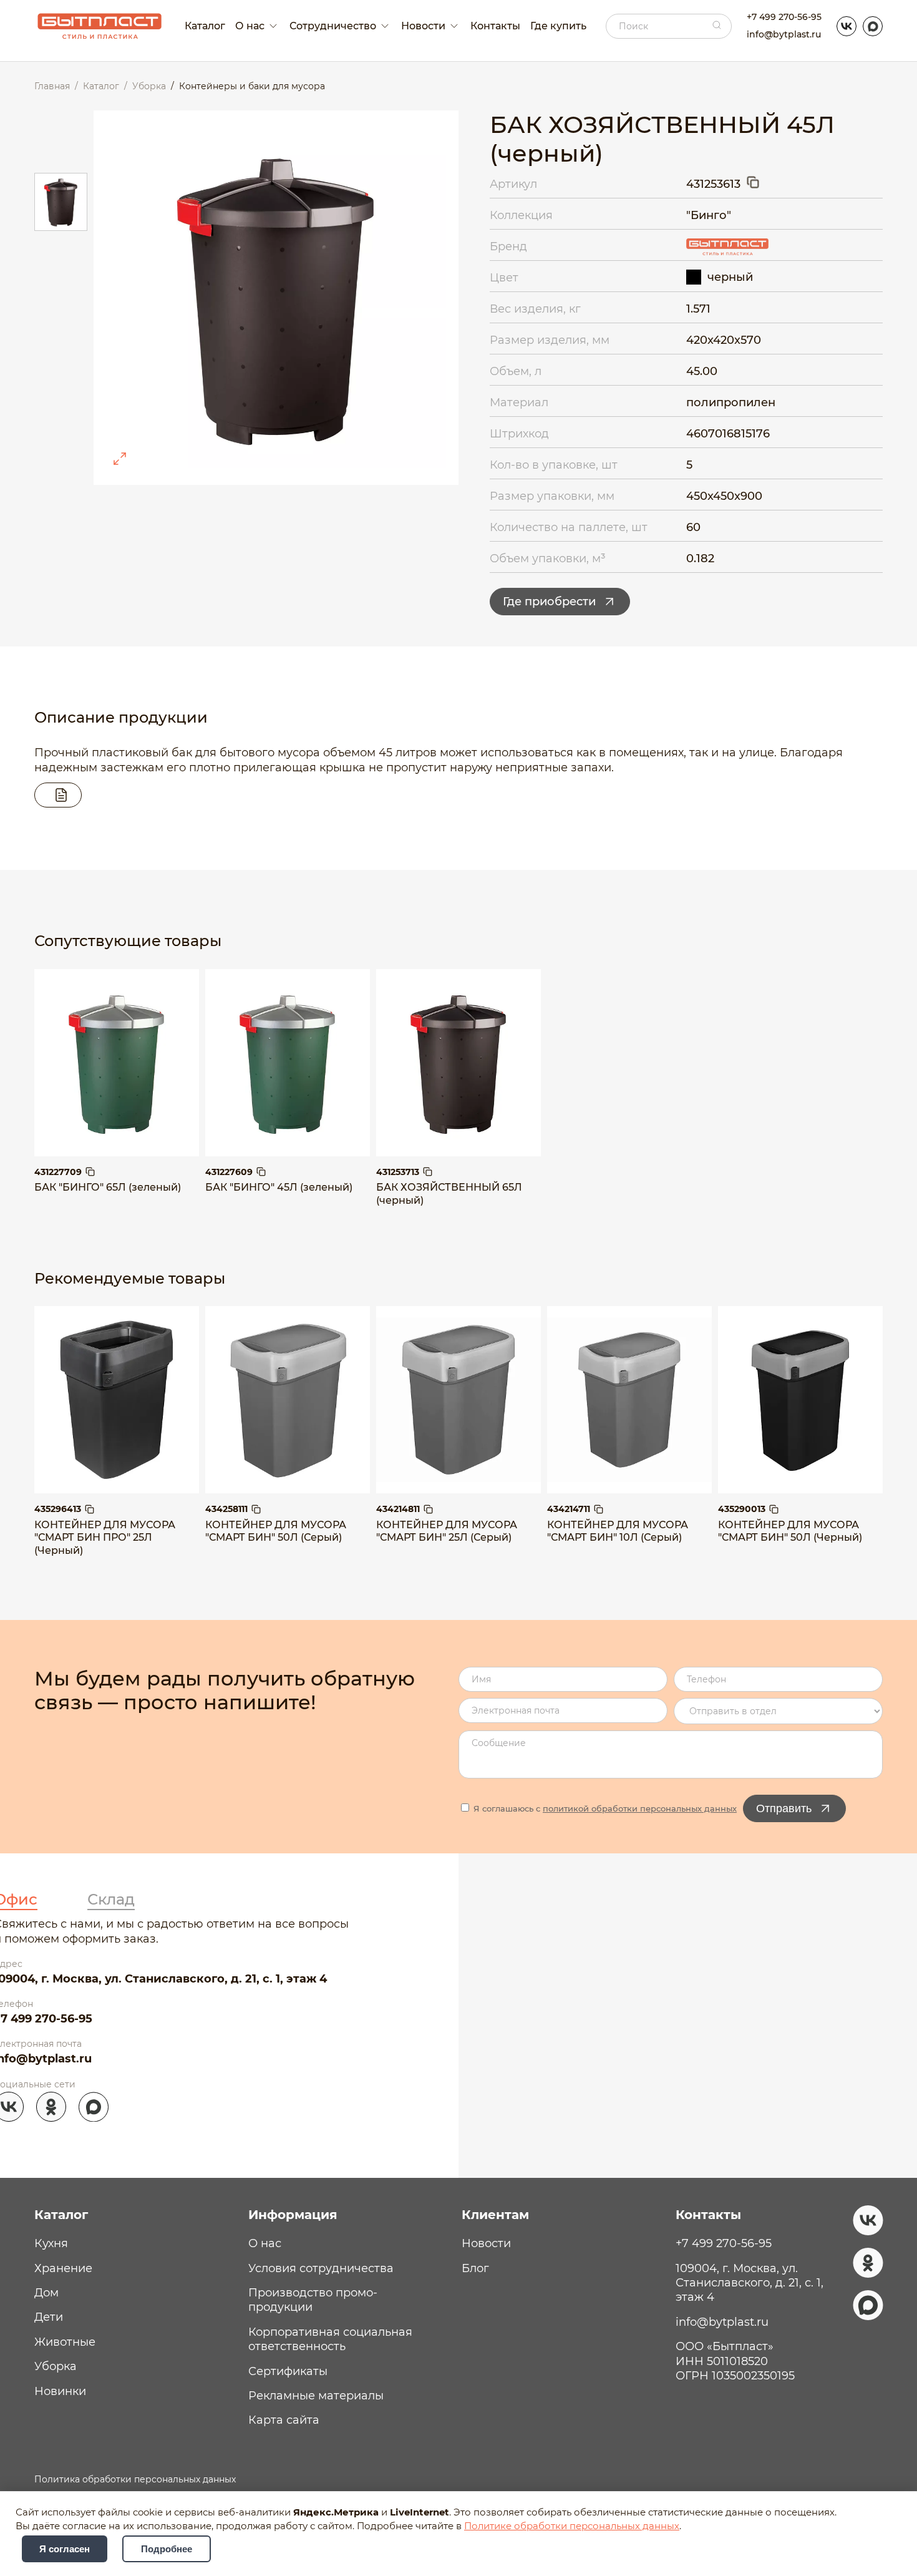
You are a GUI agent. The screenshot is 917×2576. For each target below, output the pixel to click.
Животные (65, 2342)
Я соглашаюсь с (604, 1808)
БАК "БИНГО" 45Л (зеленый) (279, 1187)
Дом (46, 2293)
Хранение (63, 2268)
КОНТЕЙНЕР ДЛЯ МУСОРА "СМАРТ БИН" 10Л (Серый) (618, 1531)
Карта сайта (284, 2420)
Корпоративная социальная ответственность (330, 2339)
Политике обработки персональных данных (572, 2526)
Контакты (495, 26)
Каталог (205, 26)
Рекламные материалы (316, 2396)
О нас (265, 2243)
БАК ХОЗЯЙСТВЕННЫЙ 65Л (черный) (449, 1194)
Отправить (784, 1808)
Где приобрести (549, 602)
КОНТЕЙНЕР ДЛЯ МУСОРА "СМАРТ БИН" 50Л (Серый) (276, 1531)
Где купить (558, 26)
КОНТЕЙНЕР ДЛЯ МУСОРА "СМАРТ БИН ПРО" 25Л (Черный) (105, 1538)
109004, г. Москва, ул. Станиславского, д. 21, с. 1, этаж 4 (750, 2283)
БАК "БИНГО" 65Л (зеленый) (108, 1187)
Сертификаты (288, 2371)
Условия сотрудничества (321, 2268)
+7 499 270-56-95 (784, 17)
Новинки (60, 2391)
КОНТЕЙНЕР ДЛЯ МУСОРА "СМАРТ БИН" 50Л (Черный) (790, 1531)
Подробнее (167, 2549)
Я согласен (65, 2549)
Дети (49, 2317)
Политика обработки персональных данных (135, 2479)
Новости (486, 2243)
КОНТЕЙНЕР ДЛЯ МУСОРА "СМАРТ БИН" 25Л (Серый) (447, 1531)
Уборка (56, 2366)
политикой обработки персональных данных (640, 1808)
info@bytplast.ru (784, 34)
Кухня (51, 2243)
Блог (475, 2268)
